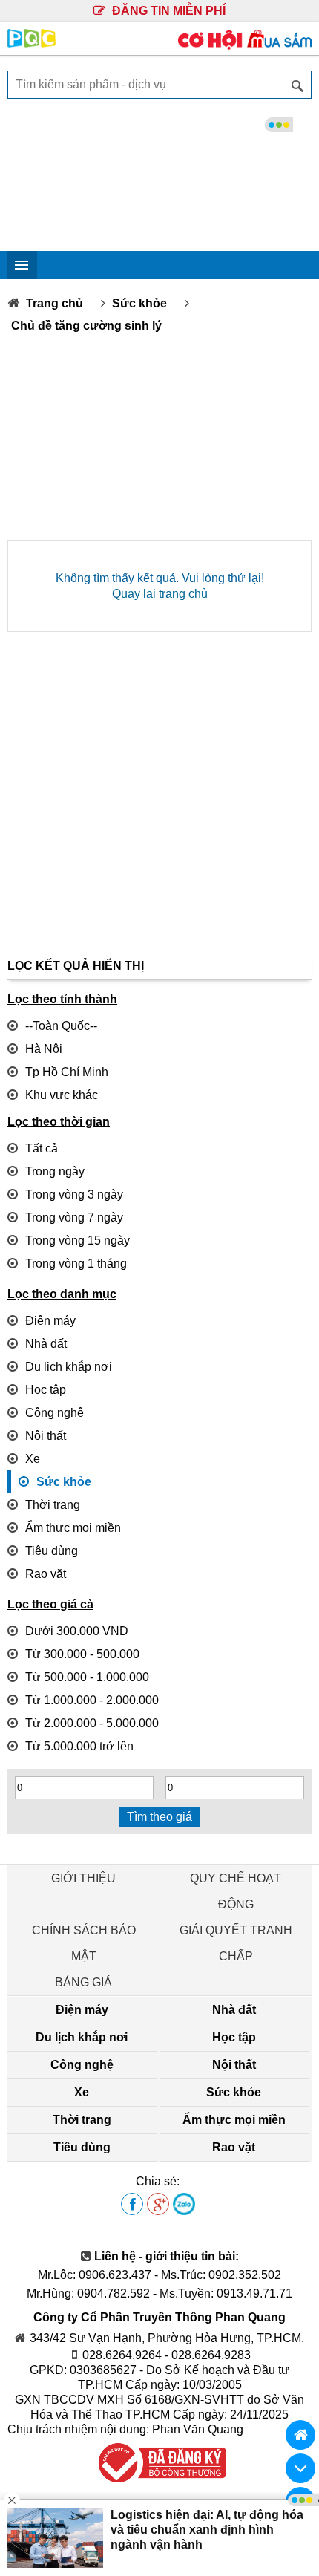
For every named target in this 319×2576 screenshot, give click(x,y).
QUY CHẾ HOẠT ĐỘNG (236, 1891)
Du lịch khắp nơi (69, 1367)
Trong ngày (55, 1171)
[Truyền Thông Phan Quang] (32, 43)
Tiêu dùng (52, 1551)
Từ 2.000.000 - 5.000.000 (92, 1723)
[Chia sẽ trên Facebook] (132, 2205)
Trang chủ (55, 303)
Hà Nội (44, 1049)
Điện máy (50, 1321)
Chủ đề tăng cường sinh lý (86, 326)
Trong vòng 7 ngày (74, 1217)
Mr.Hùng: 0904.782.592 (88, 2293)
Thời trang (53, 1505)
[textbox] (159, 85)
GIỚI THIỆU (83, 1878)
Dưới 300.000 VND (77, 1631)
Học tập (46, 1390)
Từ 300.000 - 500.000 (82, 1654)
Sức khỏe (139, 303)
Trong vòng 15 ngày (78, 1240)
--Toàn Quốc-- (61, 1026)
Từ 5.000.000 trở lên (79, 1746)
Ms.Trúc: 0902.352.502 (221, 2275)
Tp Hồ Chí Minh (67, 1072)
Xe (33, 1459)
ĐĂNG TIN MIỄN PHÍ (167, 11)
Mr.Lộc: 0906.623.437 (95, 2275)
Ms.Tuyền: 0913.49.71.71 (226, 2293)
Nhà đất (46, 1344)
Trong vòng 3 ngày (74, 1194)
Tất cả (42, 1148)
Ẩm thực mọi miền (73, 1528)
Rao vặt (46, 1574)
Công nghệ (55, 1413)
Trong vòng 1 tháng (76, 1263)
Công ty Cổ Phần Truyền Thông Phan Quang (159, 2317)
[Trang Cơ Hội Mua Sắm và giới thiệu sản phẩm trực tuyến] (245, 46)
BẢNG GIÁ (83, 1982)
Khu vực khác (62, 1095)
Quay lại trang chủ (160, 594)
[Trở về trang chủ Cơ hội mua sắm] (300, 2435)
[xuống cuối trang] (300, 2468)
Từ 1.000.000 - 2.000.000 (92, 1700)
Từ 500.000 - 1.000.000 (87, 1677)
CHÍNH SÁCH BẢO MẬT (84, 1943)
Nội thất (46, 1436)
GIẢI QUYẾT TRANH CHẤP (236, 1943)
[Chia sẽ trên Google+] (158, 2205)
